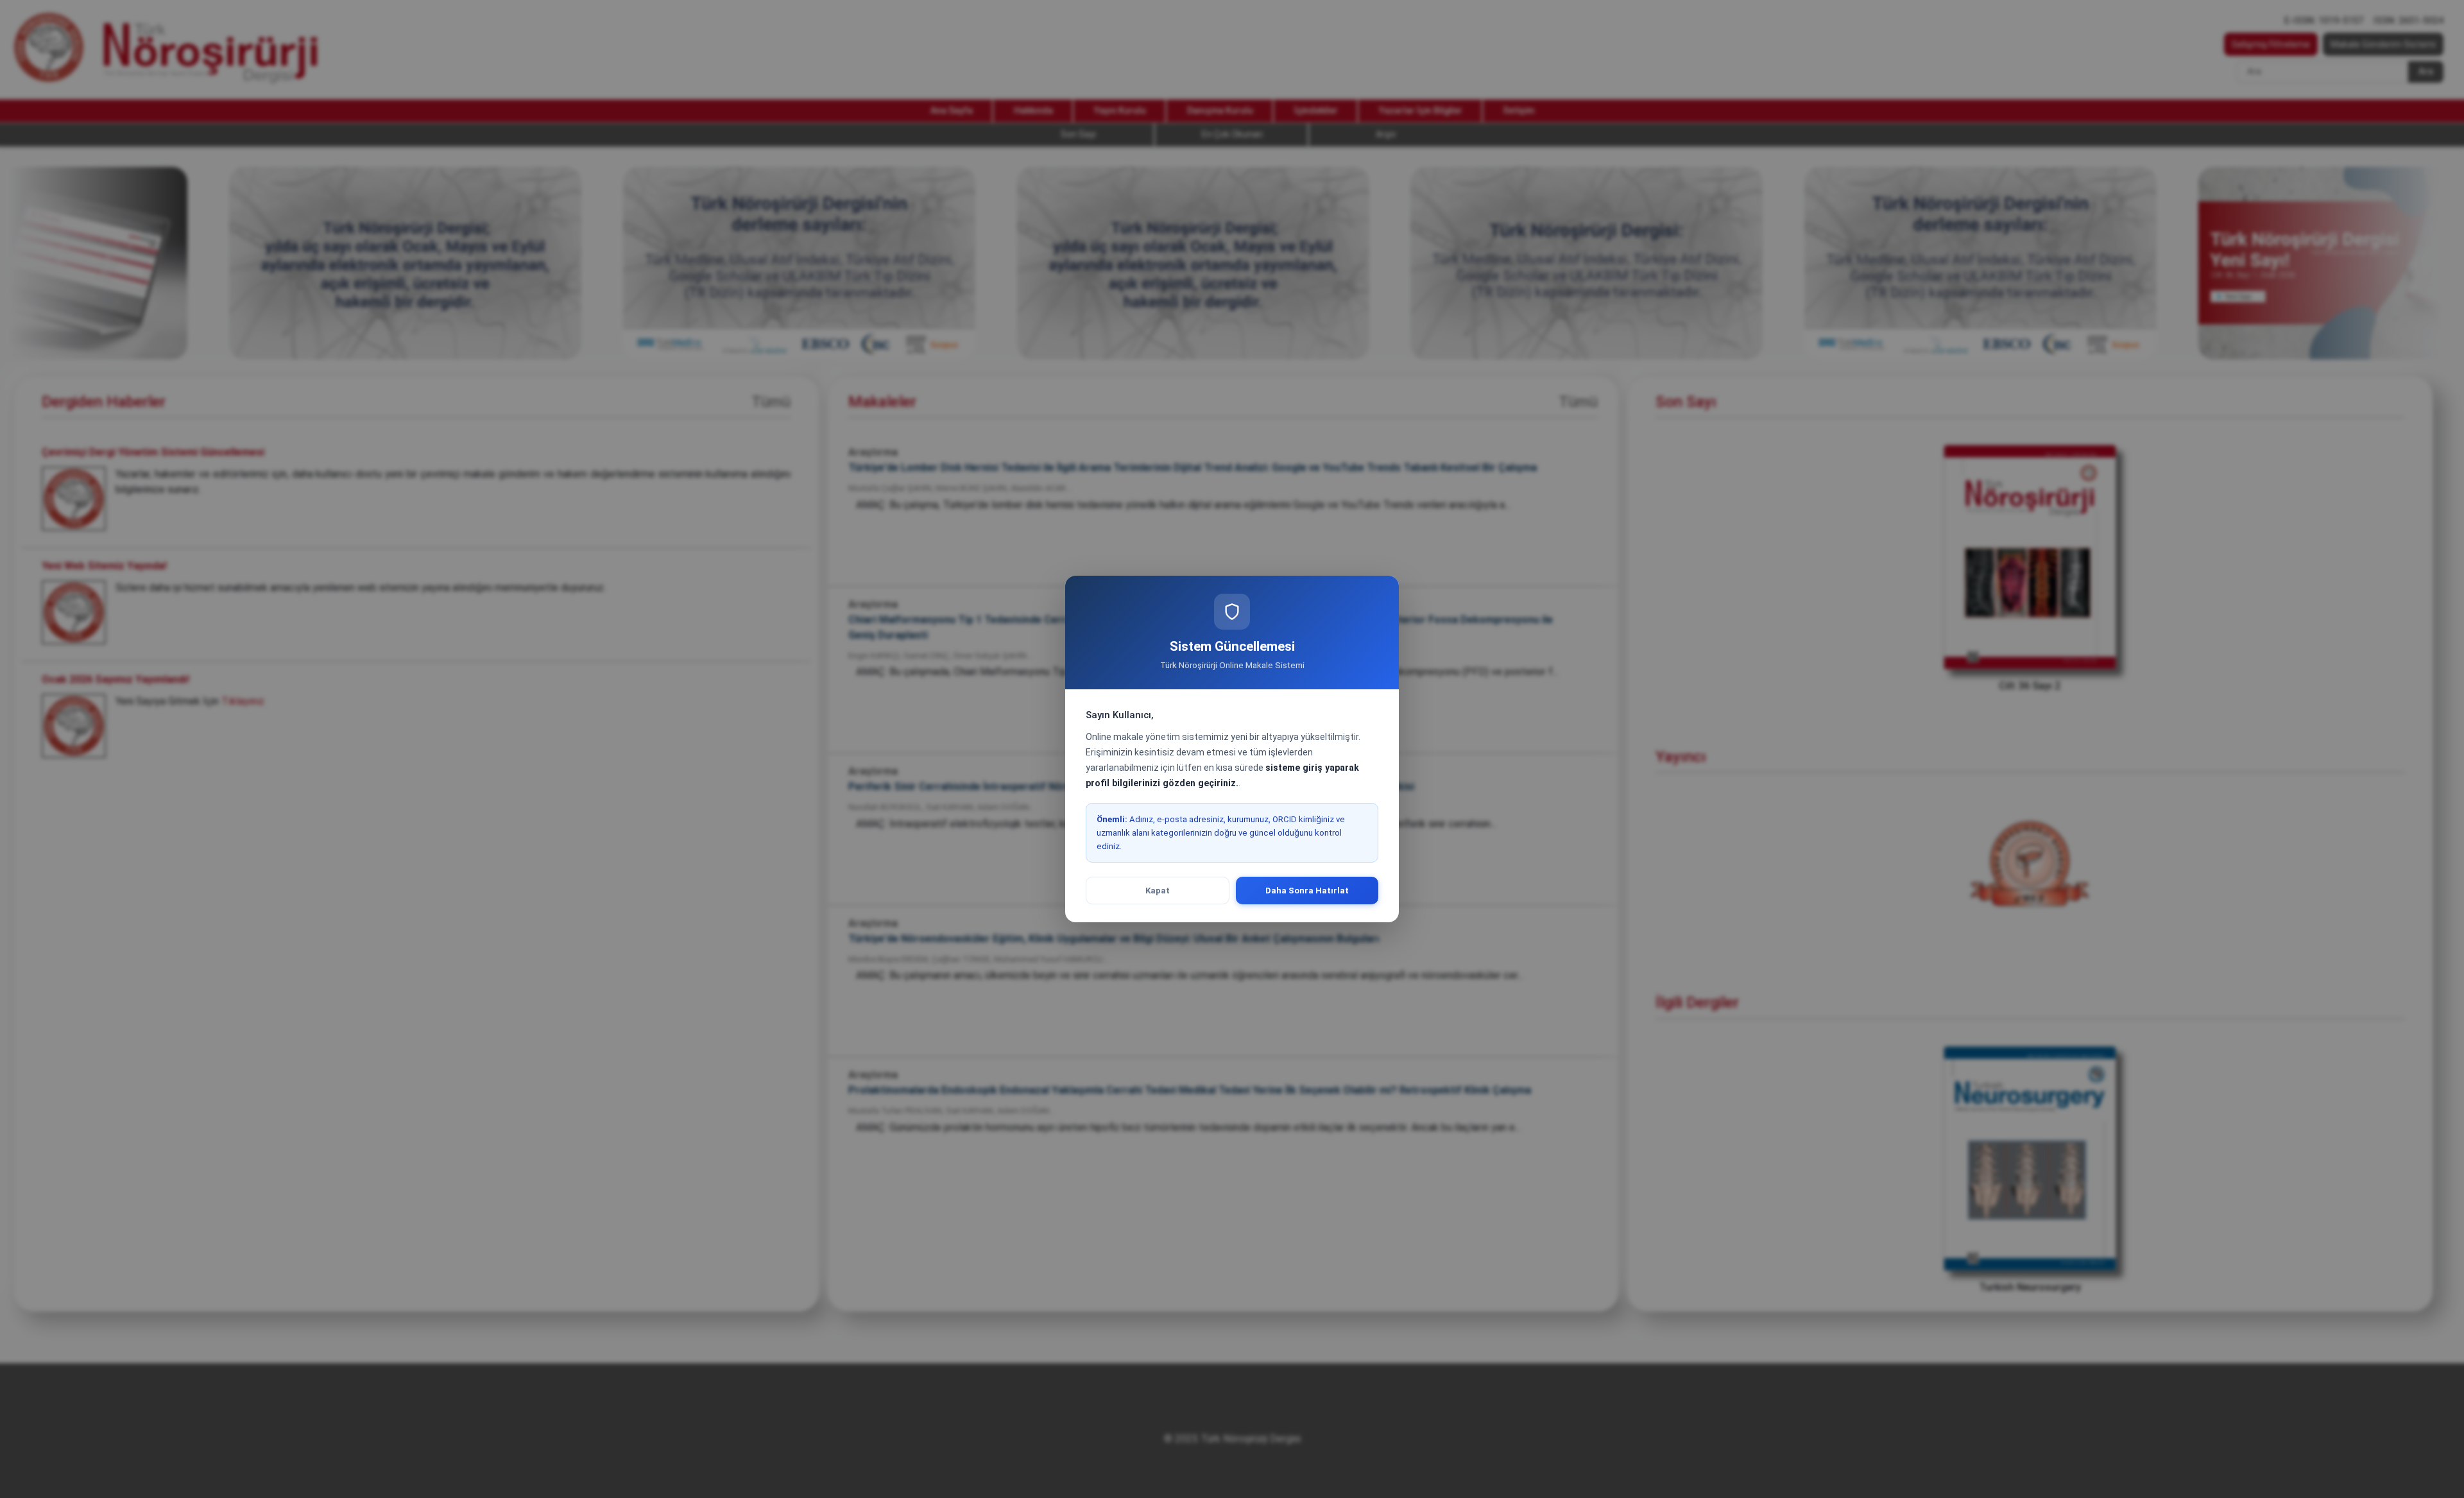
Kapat (1158, 891)
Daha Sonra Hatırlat (1307, 891)
